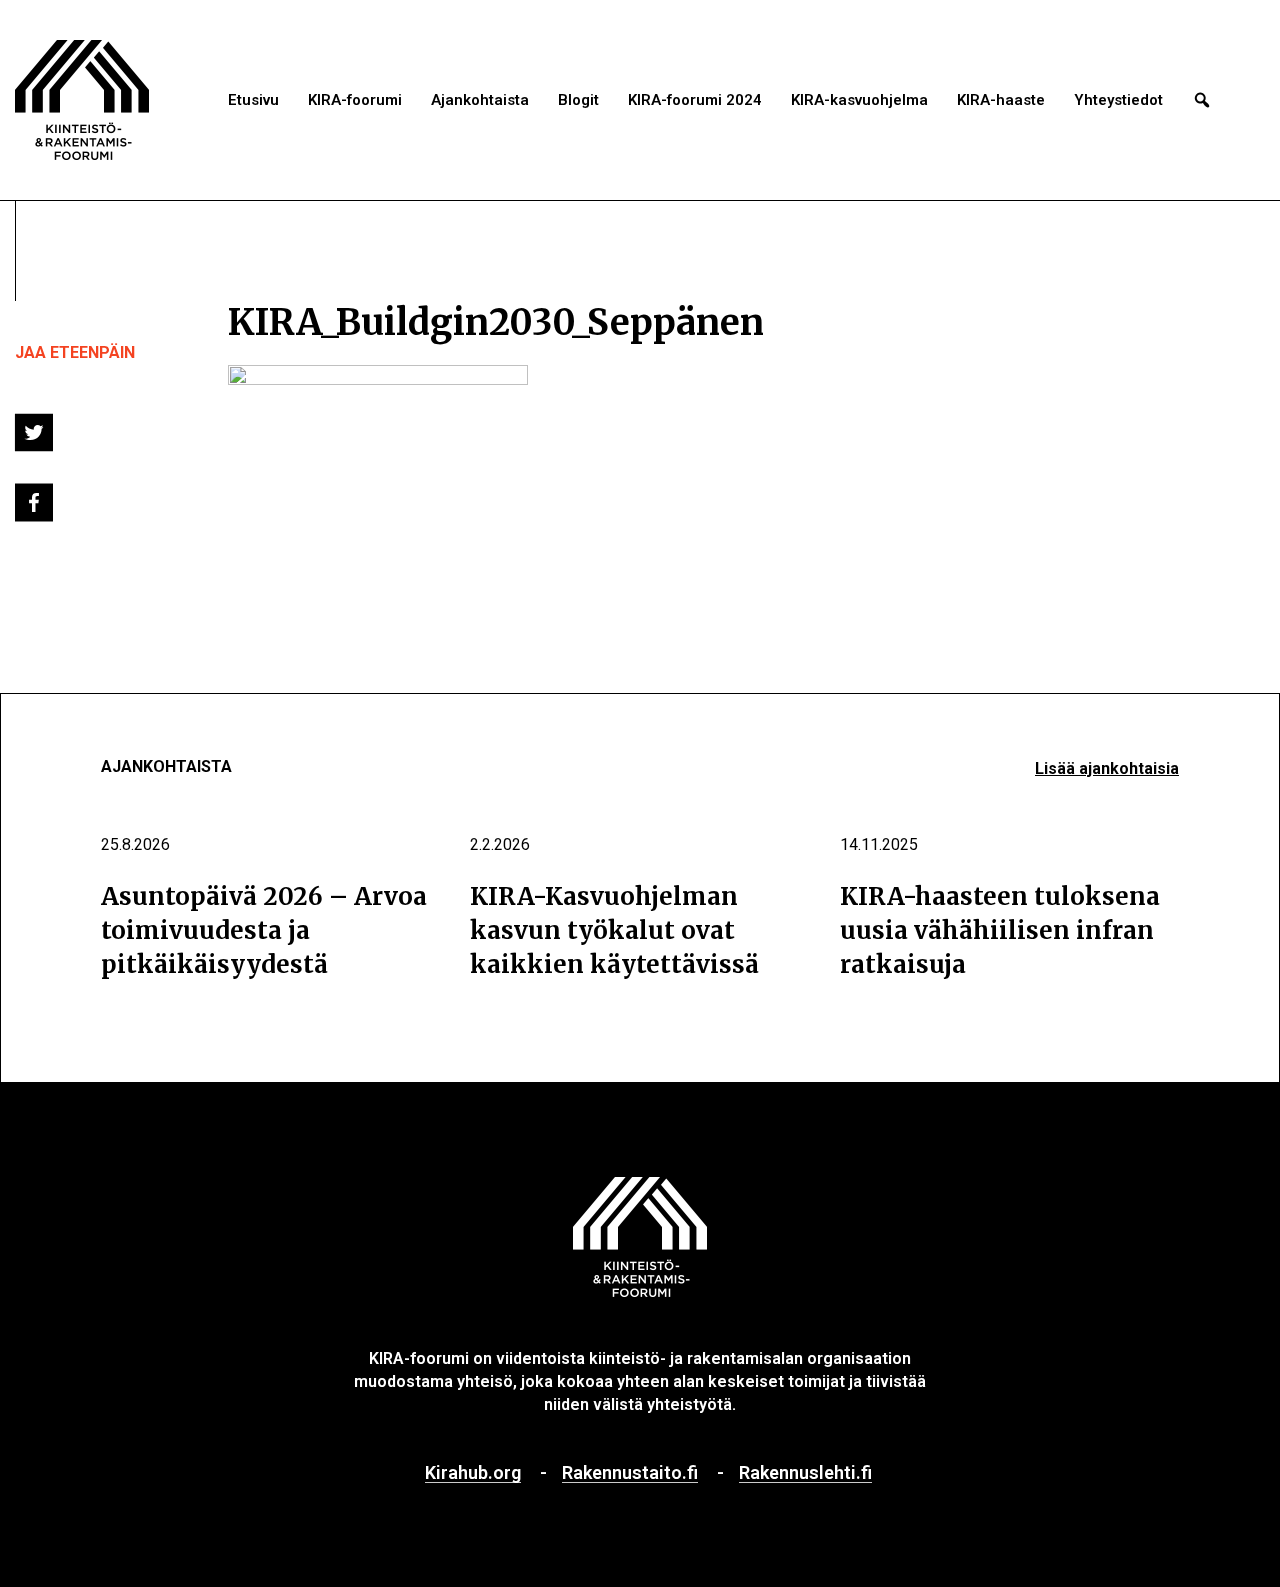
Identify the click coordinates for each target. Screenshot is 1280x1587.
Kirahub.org (473, 1473)
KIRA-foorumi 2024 (695, 100)
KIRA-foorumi (355, 100)
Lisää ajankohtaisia (1107, 768)
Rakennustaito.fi (630, 1473)
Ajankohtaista (480, 100)
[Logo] (82, 100)
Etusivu (253, 100)
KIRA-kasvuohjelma (859, 100)
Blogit (578, 100)
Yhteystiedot (1118, 100)
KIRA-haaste (1001, 100)
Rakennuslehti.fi (805, 1473)
